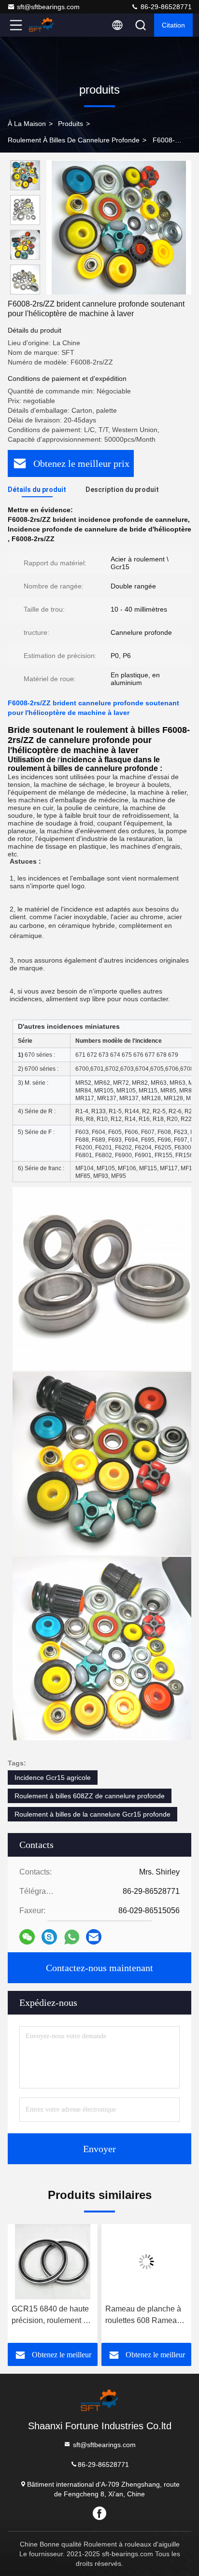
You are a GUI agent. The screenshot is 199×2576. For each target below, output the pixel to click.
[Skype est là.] (49, 1937)
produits (71, 124)
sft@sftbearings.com (48, 7)
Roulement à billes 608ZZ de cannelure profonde (90, 1796)
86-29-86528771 (165, 7)
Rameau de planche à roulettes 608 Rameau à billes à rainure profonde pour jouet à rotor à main (53, 2316)
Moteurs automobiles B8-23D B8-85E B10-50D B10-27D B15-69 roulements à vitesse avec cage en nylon (142, 2316)
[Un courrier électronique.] (94, 1937)
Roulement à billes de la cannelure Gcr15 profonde (92, 1814)
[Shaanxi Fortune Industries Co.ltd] (48, 25)
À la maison (27, 124)
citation (173, 25)
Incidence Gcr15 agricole (53, 1778)
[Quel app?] (72, 1937)
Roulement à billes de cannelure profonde (74, 140)
